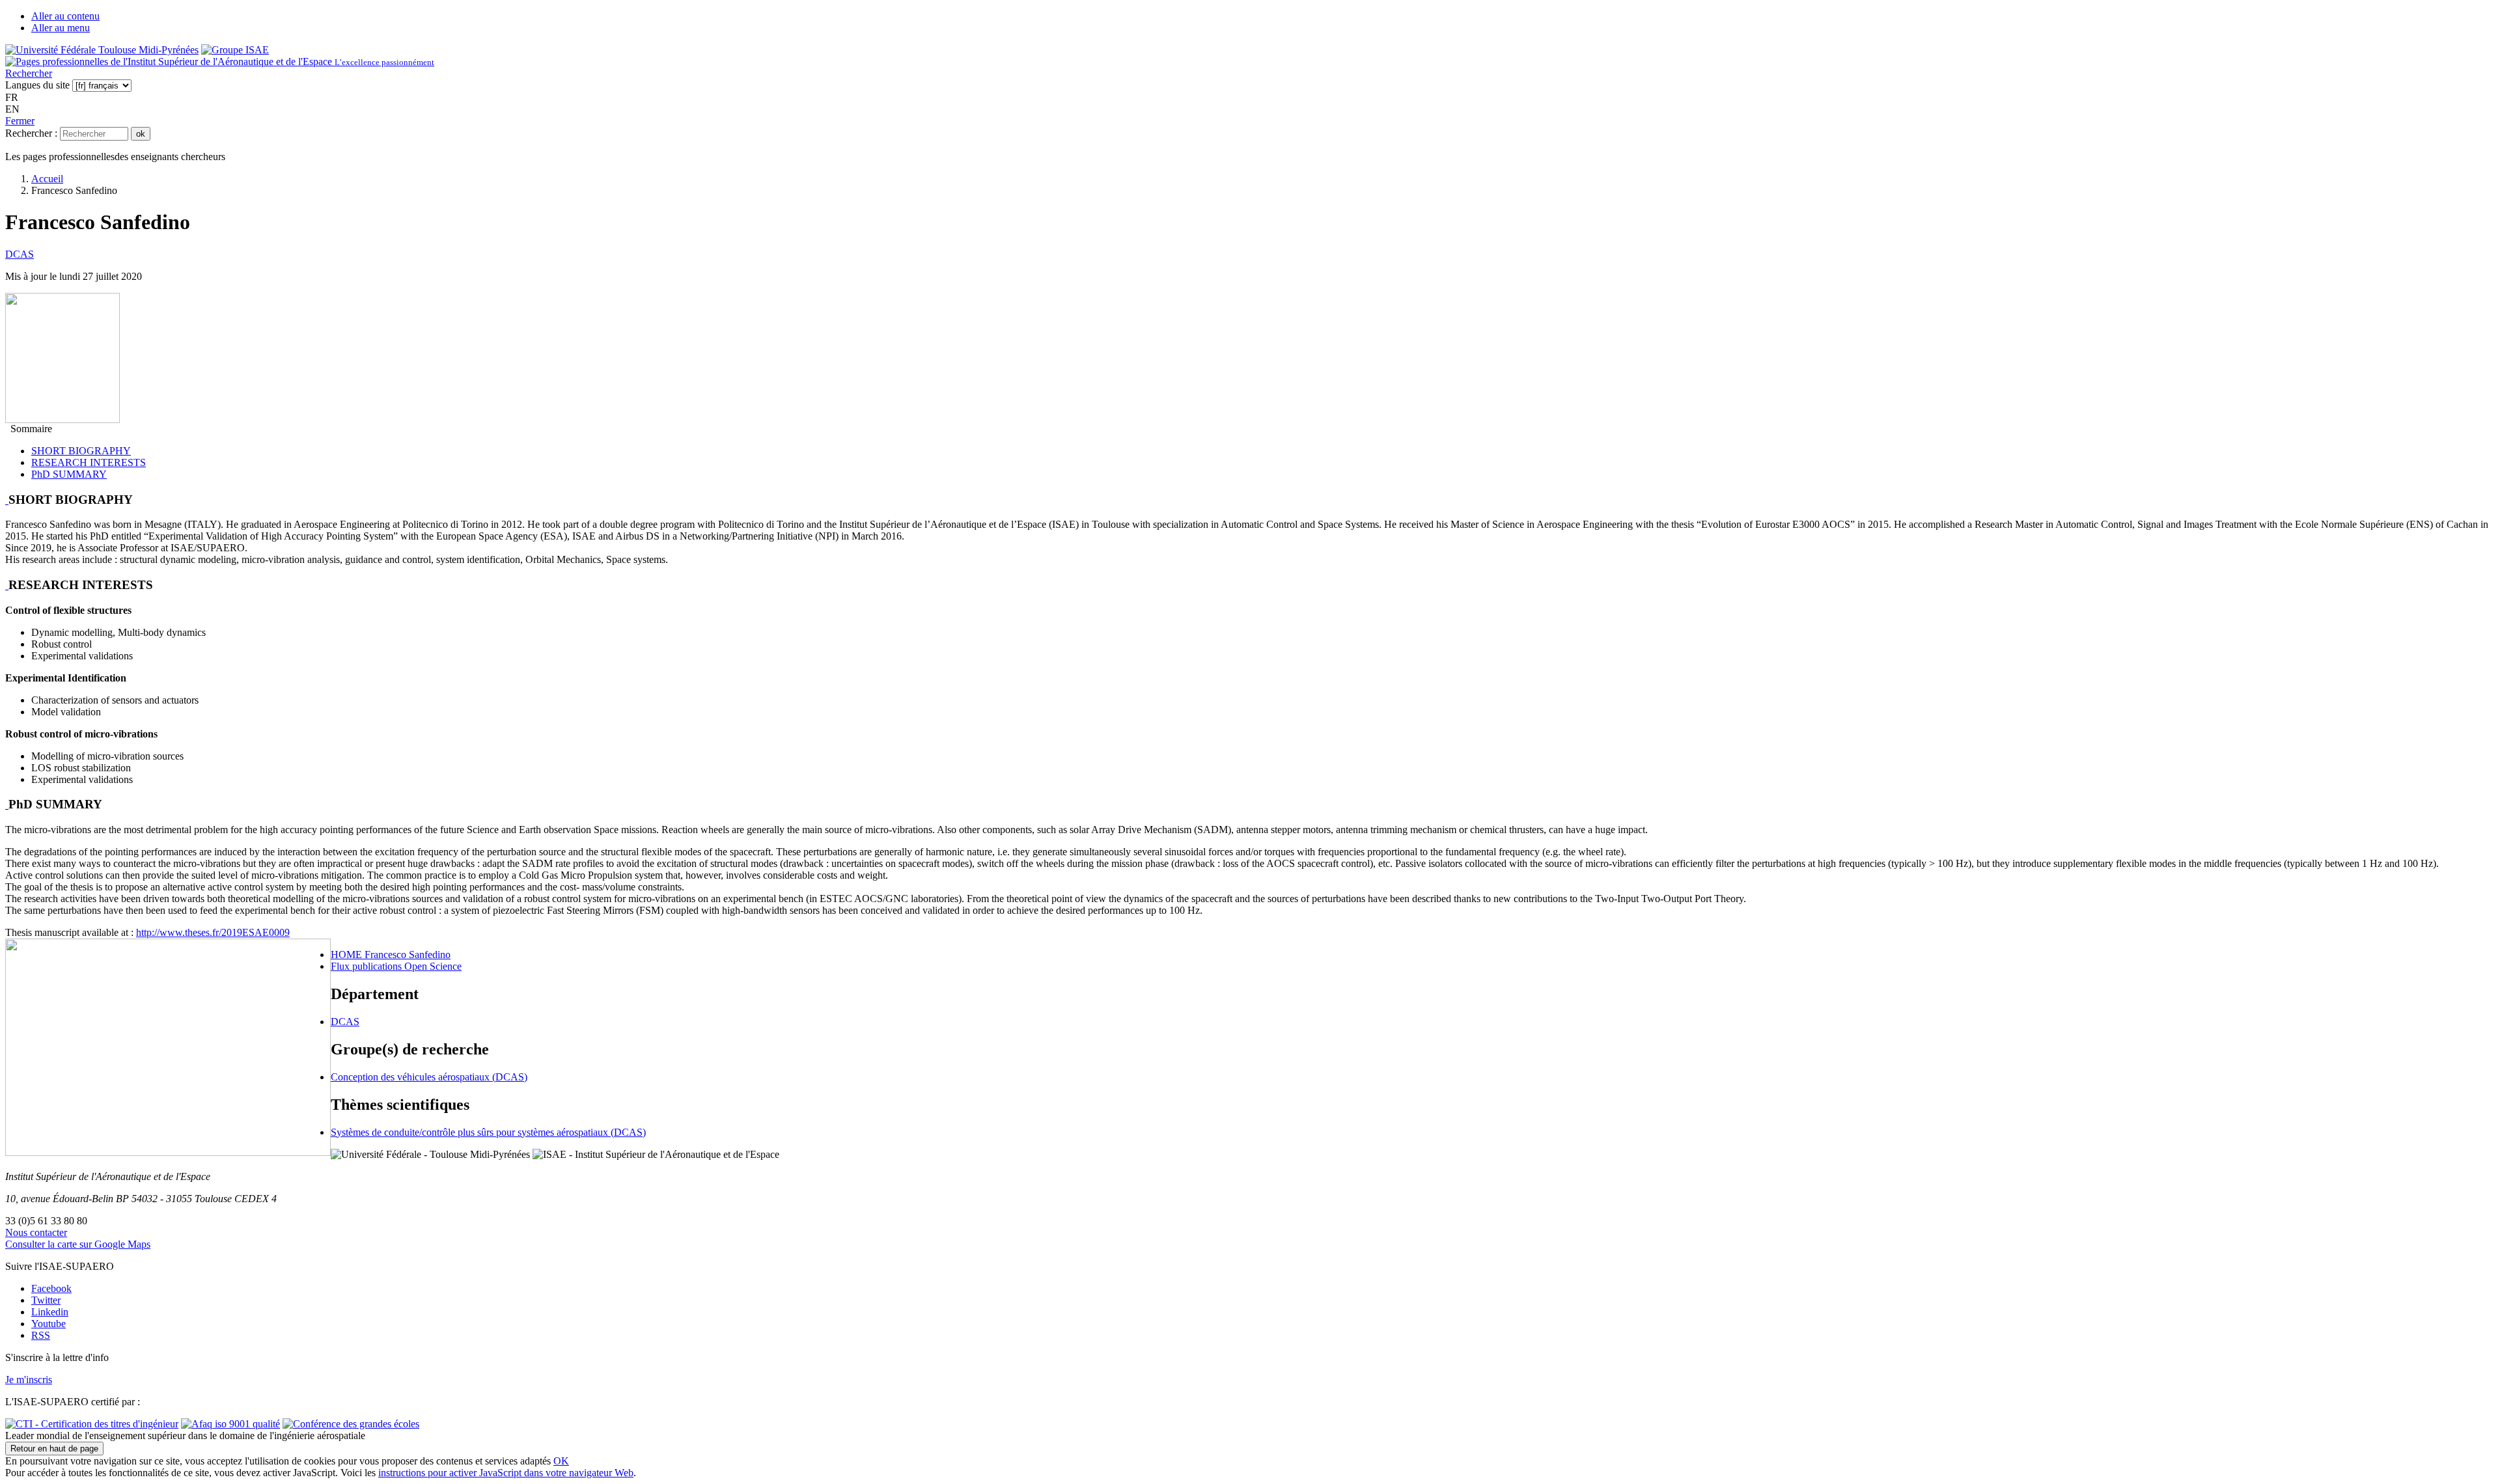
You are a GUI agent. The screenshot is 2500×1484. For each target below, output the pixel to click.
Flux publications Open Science (396, 966)
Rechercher (29, 73)
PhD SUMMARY (69, 474)
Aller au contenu (65, 16)
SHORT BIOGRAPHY (81, 451)
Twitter (46, 1300)
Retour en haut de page (54, 1449)
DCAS (20, 254)
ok (141, 134)
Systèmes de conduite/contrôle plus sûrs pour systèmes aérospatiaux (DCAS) (488, 1132)
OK (561, 1461)
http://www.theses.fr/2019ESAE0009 (213, 932)
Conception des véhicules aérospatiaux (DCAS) (429, 1077)
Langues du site (37, 85)
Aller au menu (61, 28)
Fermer (20, 121)
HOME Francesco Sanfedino (391, 955)
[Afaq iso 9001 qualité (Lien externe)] (230, 1424)
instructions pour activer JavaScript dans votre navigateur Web (506, 1473)
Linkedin (50, 1312)
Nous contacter (36, 1232)
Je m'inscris (29, 1380)
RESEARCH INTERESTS (89, 462)
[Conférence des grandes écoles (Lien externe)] (351, 1424)
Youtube (49, 1324)
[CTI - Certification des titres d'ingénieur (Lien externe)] (92, 1424)
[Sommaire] (7, 500)
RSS (41, 1335)
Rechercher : (31, 133)
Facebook (51, 1288)
